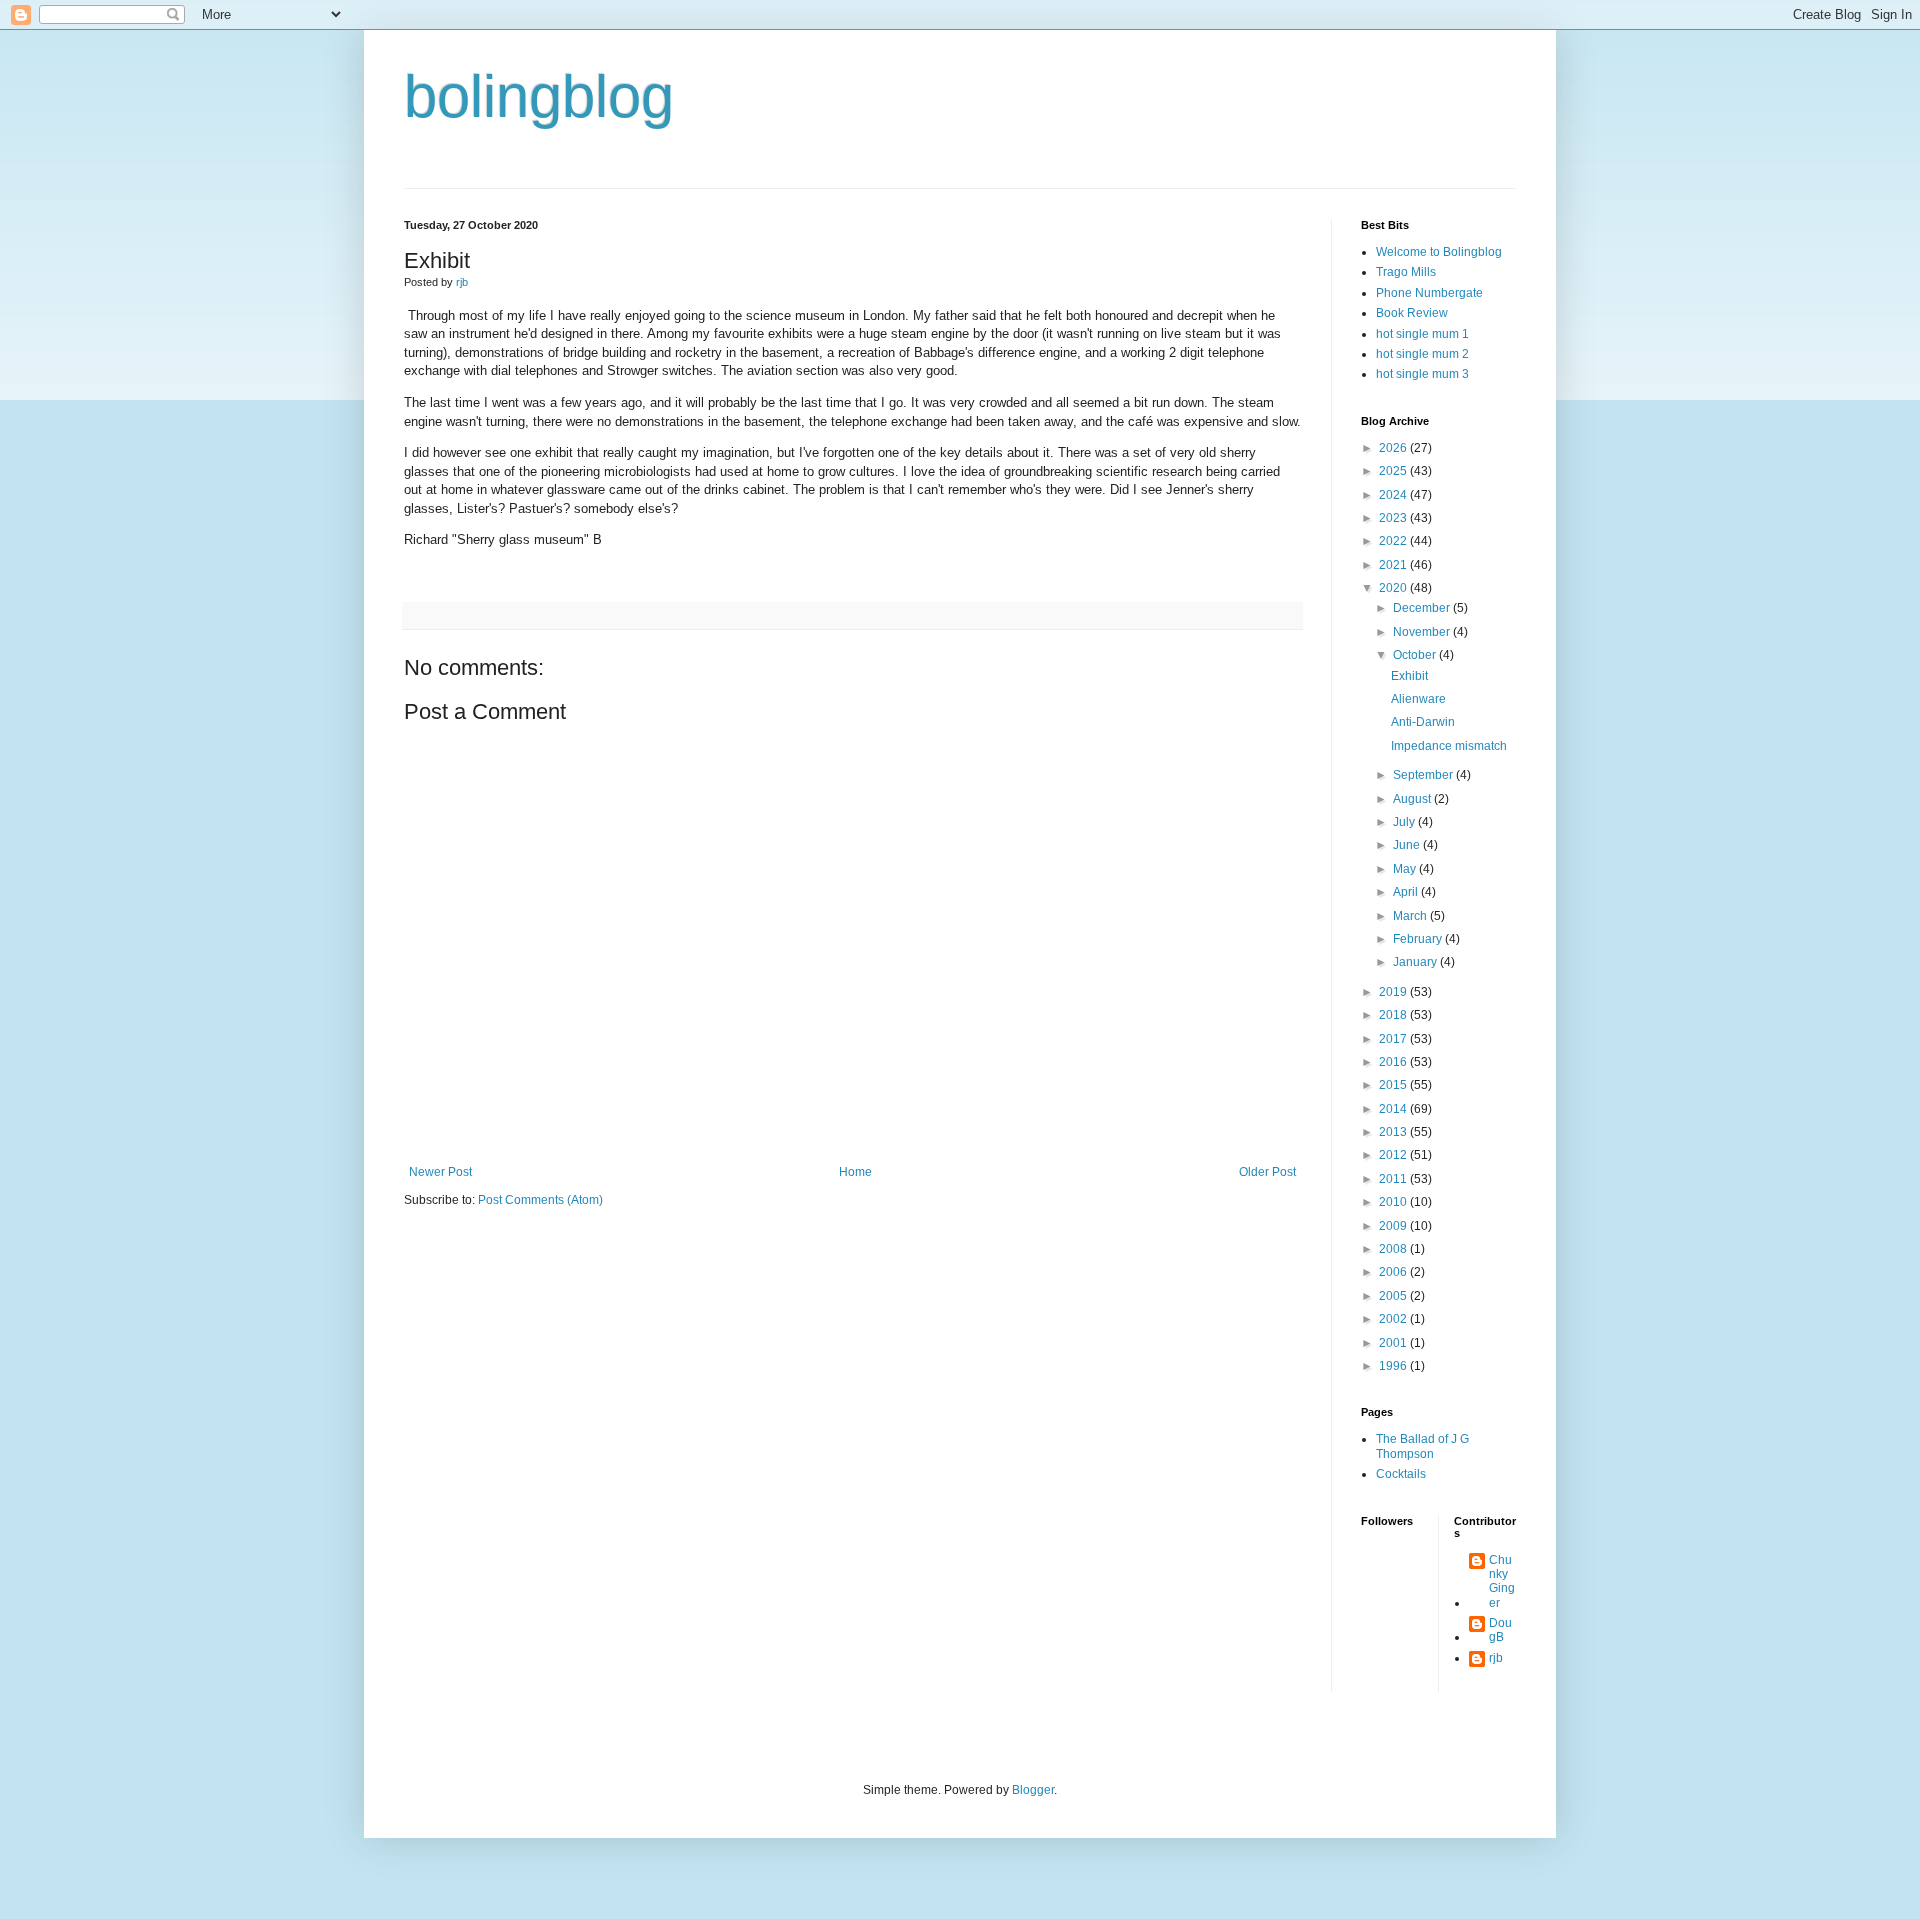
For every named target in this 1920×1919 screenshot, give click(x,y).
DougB (1500, 1630)
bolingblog (539, 96)
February (1419, 939)
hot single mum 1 (1422, 334)
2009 (1394, 1226)
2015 (1394, 1085)
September (1424, 775)
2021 (1394, 565)
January (1416, 962)
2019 (1394, 992)
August (1413, 799)
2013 (1394, 1132)
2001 (1394, 1343)
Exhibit (1409, 676)
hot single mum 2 (1422, 354)
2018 (1394, 1015)
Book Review (1412, 313)
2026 (1394, 448)
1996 (1394, 1366)
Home (855, 1172)
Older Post (1267, 1172)
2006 (1394, 1272)
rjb (1496, 1658)
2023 (1394, 518)
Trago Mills (1406, 272)
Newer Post (440, 1172)
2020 (1394, 588)
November (1423, 632)
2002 (1394, 1319)
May (1406, 869)
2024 (1394, 495)
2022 (1394, 541)
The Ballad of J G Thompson (1422, 1446)
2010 (1394, 1202)
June (1408, 845)
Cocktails (1401, 1474)
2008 (1394, 1249)
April (1407, 892)
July (1405, 822)
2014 (1394, 1109)
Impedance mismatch (1449, 746)
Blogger (1033, 1790)
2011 (1394, 1179)
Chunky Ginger (1502, 1581)
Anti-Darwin (1423, 722)
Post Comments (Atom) (540, 1200)
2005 (1394, 1296)
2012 (1394, 1155)
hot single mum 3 (1422, 374)
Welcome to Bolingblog (1439, 252)
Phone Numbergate (1429, 293)
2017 (1394, 1039)
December (1423, 608)
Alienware (1418, 699)
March (1411, 916)
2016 (1394, 1062)
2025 (1394, 471)
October (1416, 655)
